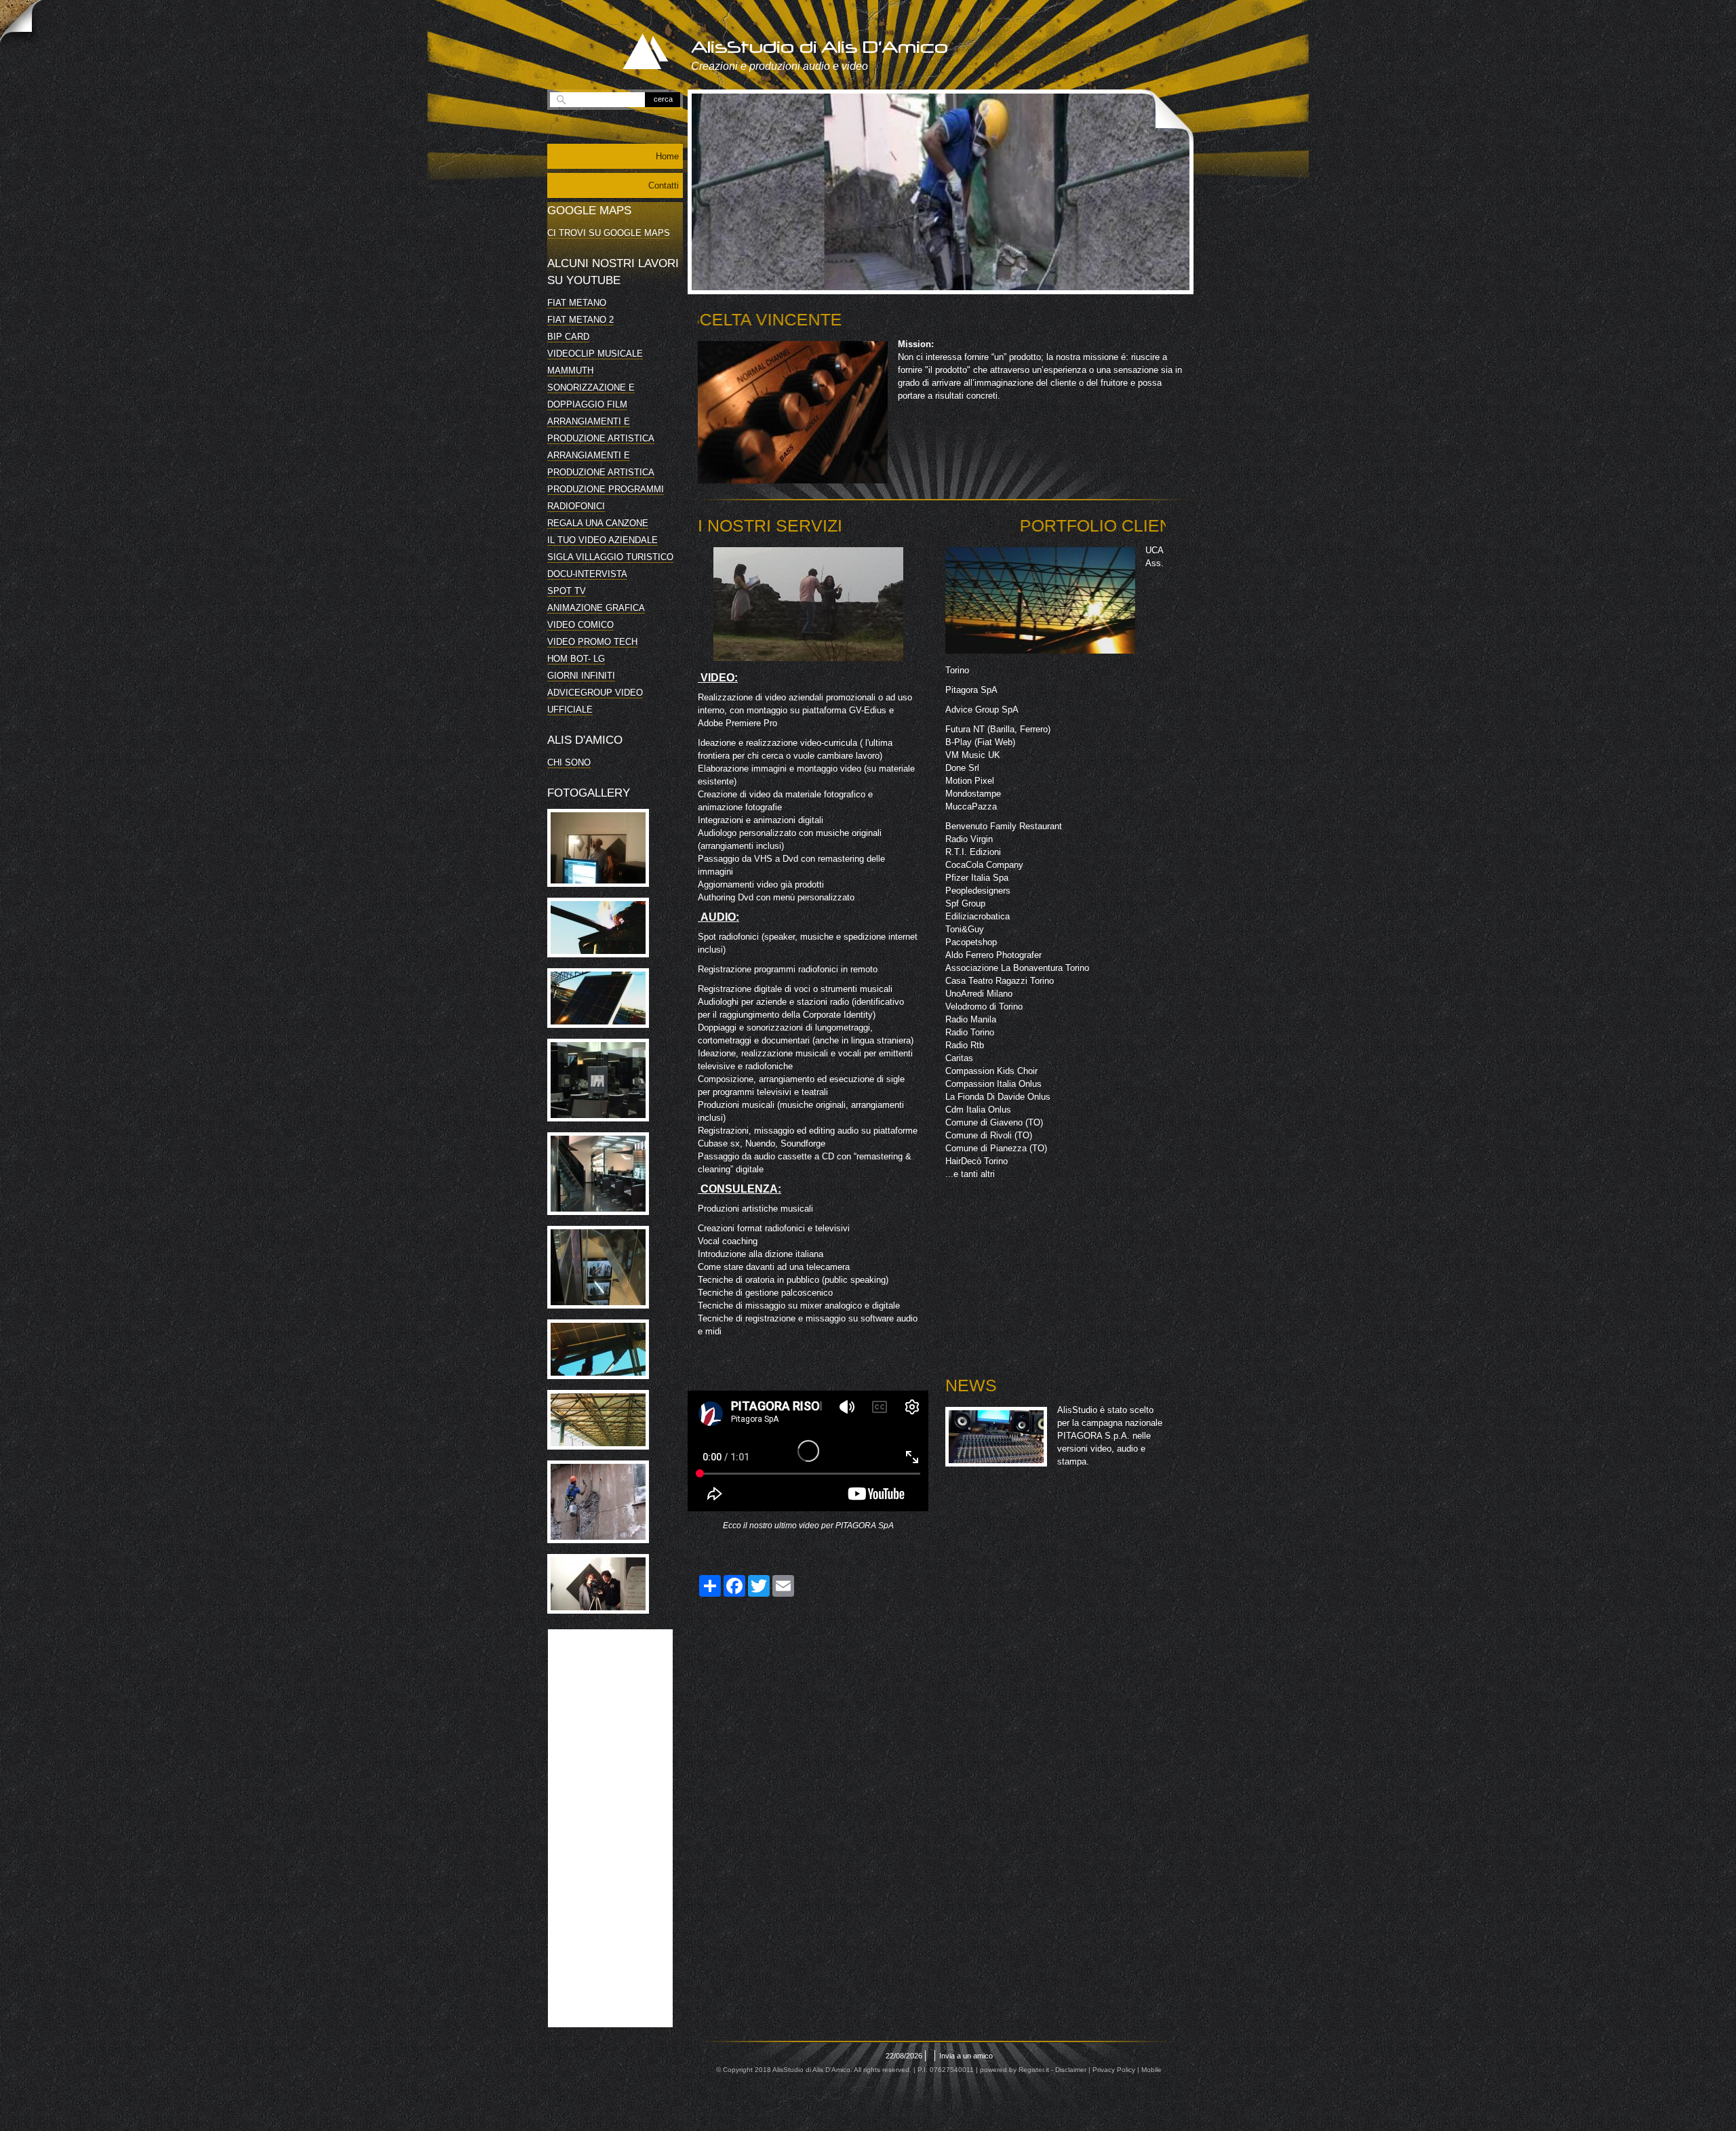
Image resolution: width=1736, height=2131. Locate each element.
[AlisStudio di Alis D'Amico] (630, 53)
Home (667, 156)
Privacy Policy (1114, 2070)
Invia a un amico (966, 2056)
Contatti (664, 185)
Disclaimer (1071, 2070)
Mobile (1151, 2070)
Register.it (1034, 2070)
